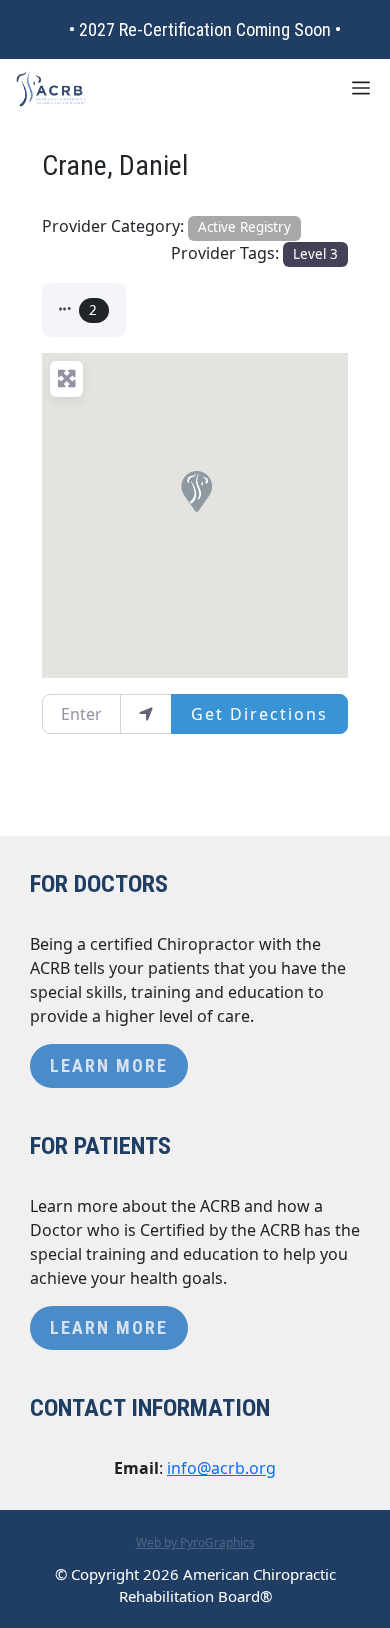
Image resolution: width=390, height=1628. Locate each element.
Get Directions (259, 714)
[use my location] (146, 714)
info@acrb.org (221, 1468)
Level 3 (315, 254)
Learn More (109, 1065)
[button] (84, 310)
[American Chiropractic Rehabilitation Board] (51, 89)
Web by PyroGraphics (195, 1542)
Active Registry (244, 227)
